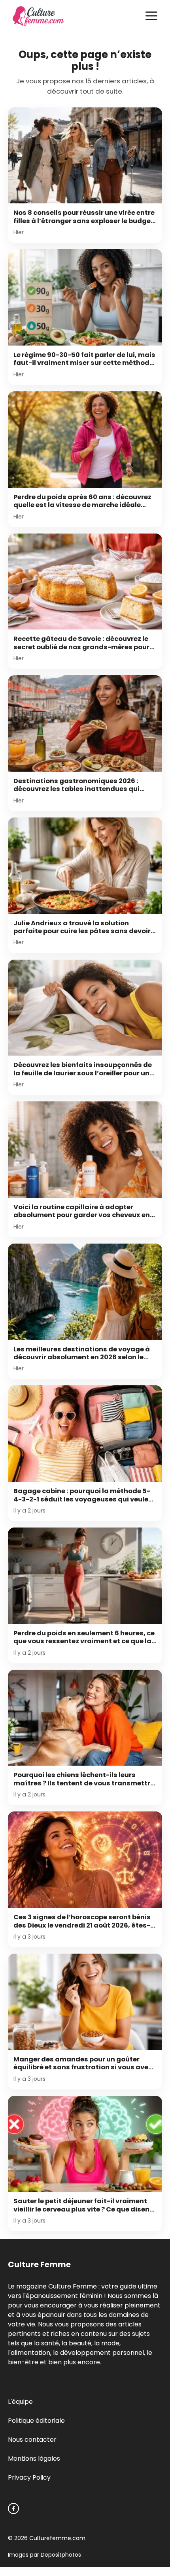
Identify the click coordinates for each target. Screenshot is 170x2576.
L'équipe (20, 2402)
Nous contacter (32, 2440)
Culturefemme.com (57, 2538)
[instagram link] (13, 2508)
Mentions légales (34, 2459)
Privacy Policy (29, 2477)
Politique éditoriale (36, 2421)
